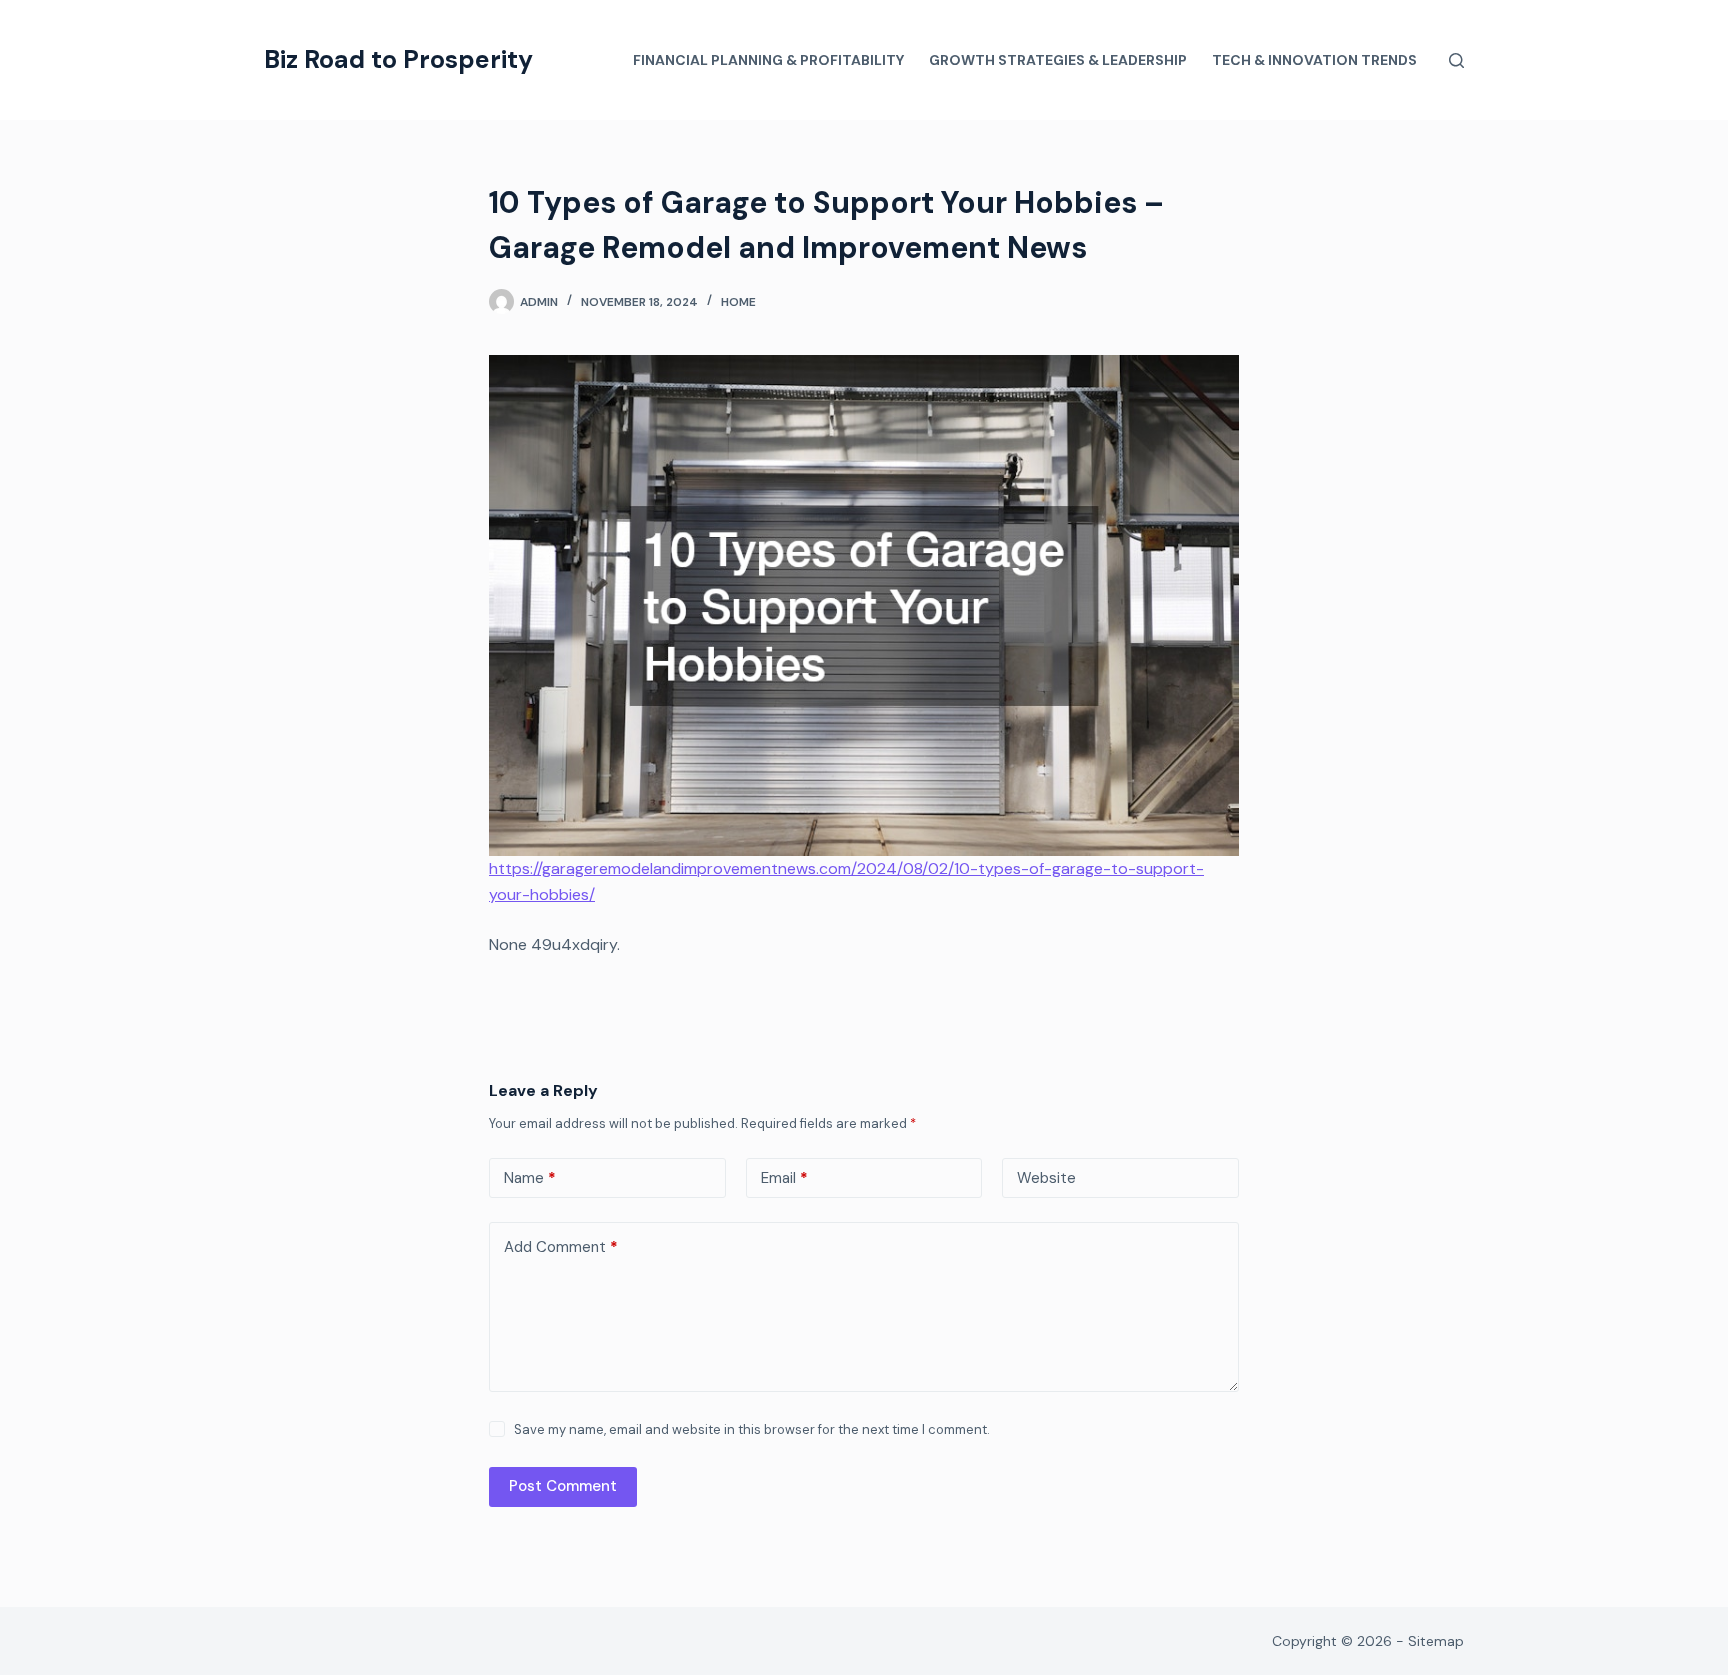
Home (738, 302)
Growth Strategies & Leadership (1058, 60)
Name (530, 1178)
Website (1046, 1178)
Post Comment (563, 1486)
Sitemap (1436, 1641)
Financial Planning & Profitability (768, 60)
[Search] (1456, 60)
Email (784, 1178)
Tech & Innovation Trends (1314, 60)
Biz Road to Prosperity (398, 59)
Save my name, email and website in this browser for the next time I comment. (752, 1429)
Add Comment (561, 1247)
